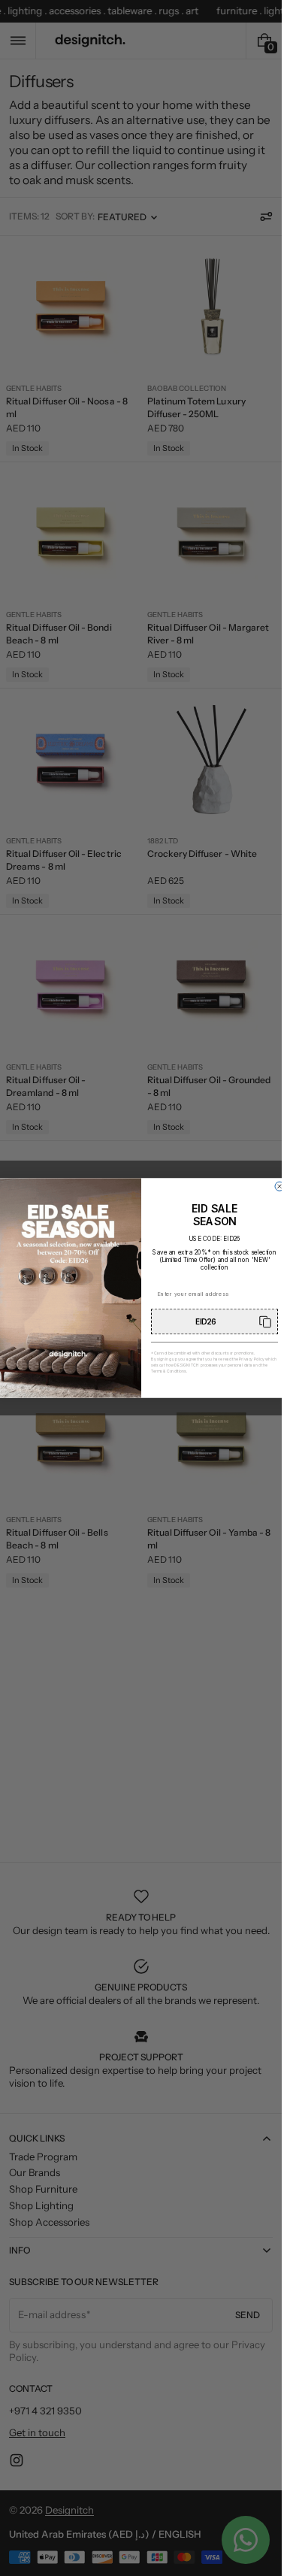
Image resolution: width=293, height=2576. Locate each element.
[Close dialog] (279, 1186)
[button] (214, 1321)
